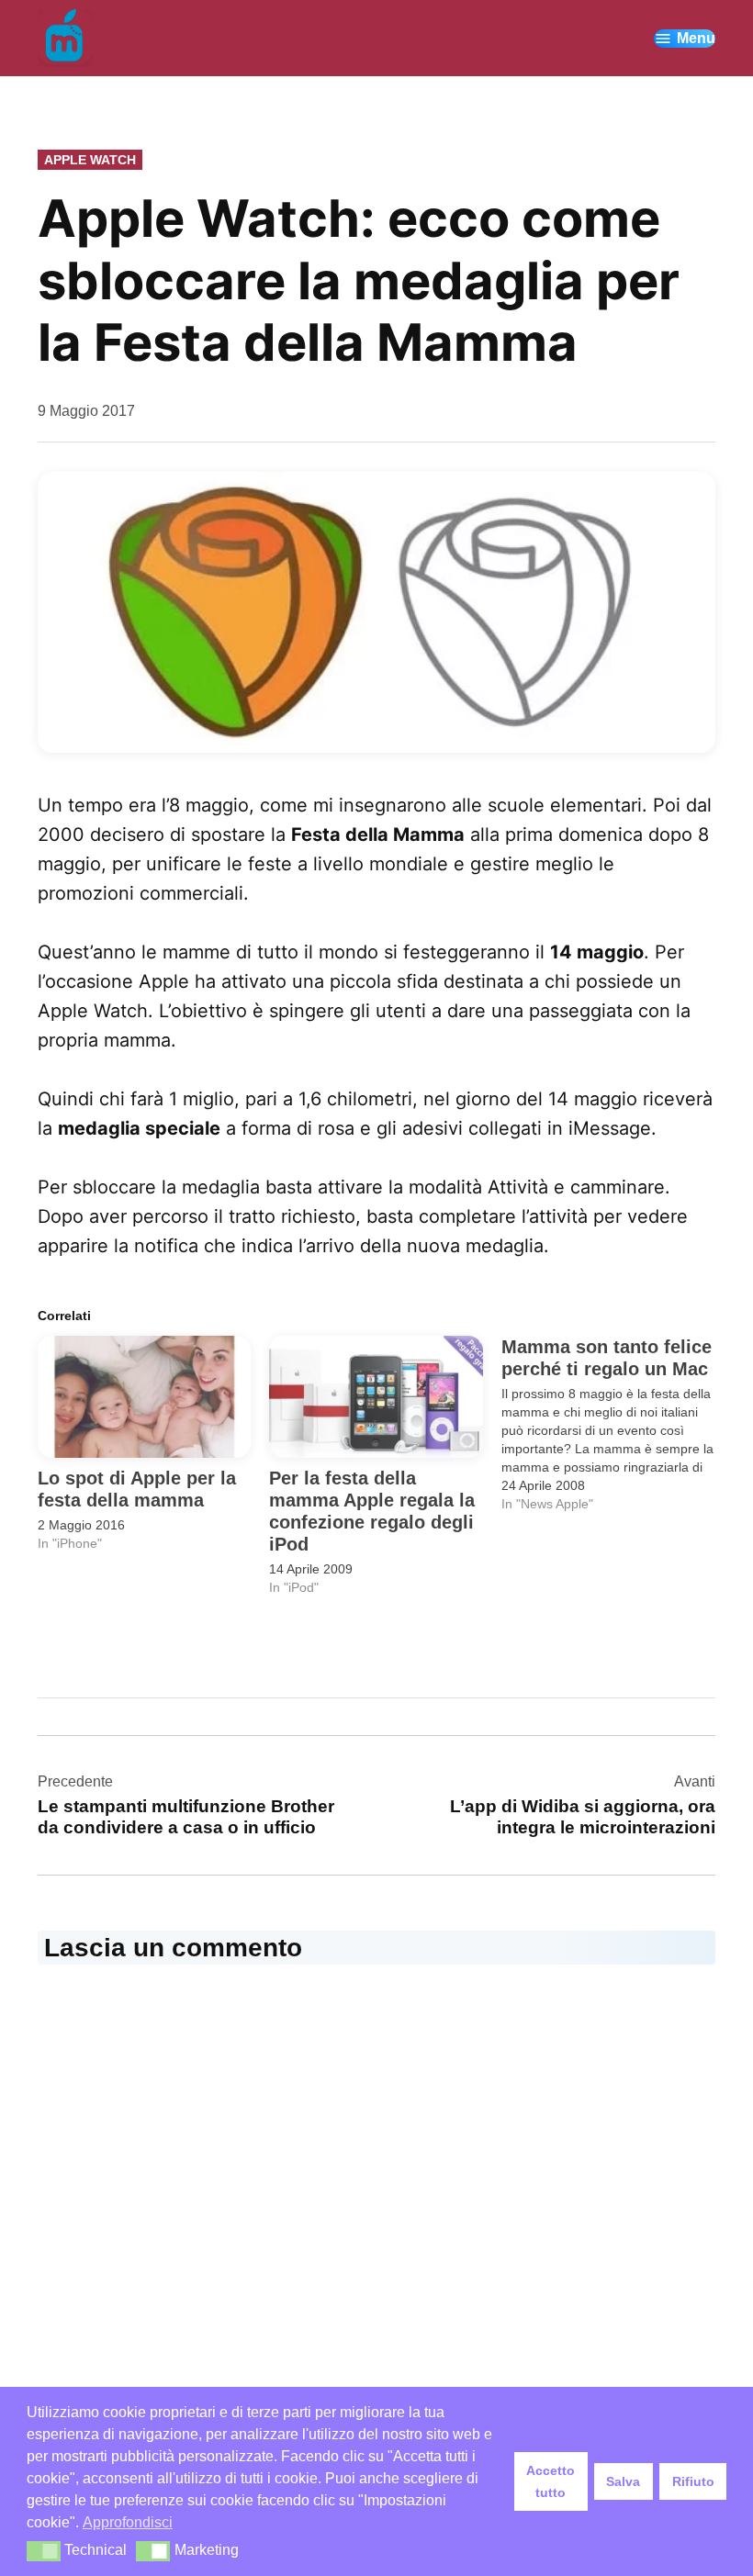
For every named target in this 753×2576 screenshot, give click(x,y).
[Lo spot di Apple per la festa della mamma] (144, 1397)
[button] (376, 612)
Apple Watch (90, 160)
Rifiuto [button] (693, 2481)
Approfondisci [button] (128, 2522)
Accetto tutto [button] (551, 2481)
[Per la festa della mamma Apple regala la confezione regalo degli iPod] (376, 1397)
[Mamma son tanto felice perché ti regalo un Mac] (617, 1424)
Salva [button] (623, 2481)
